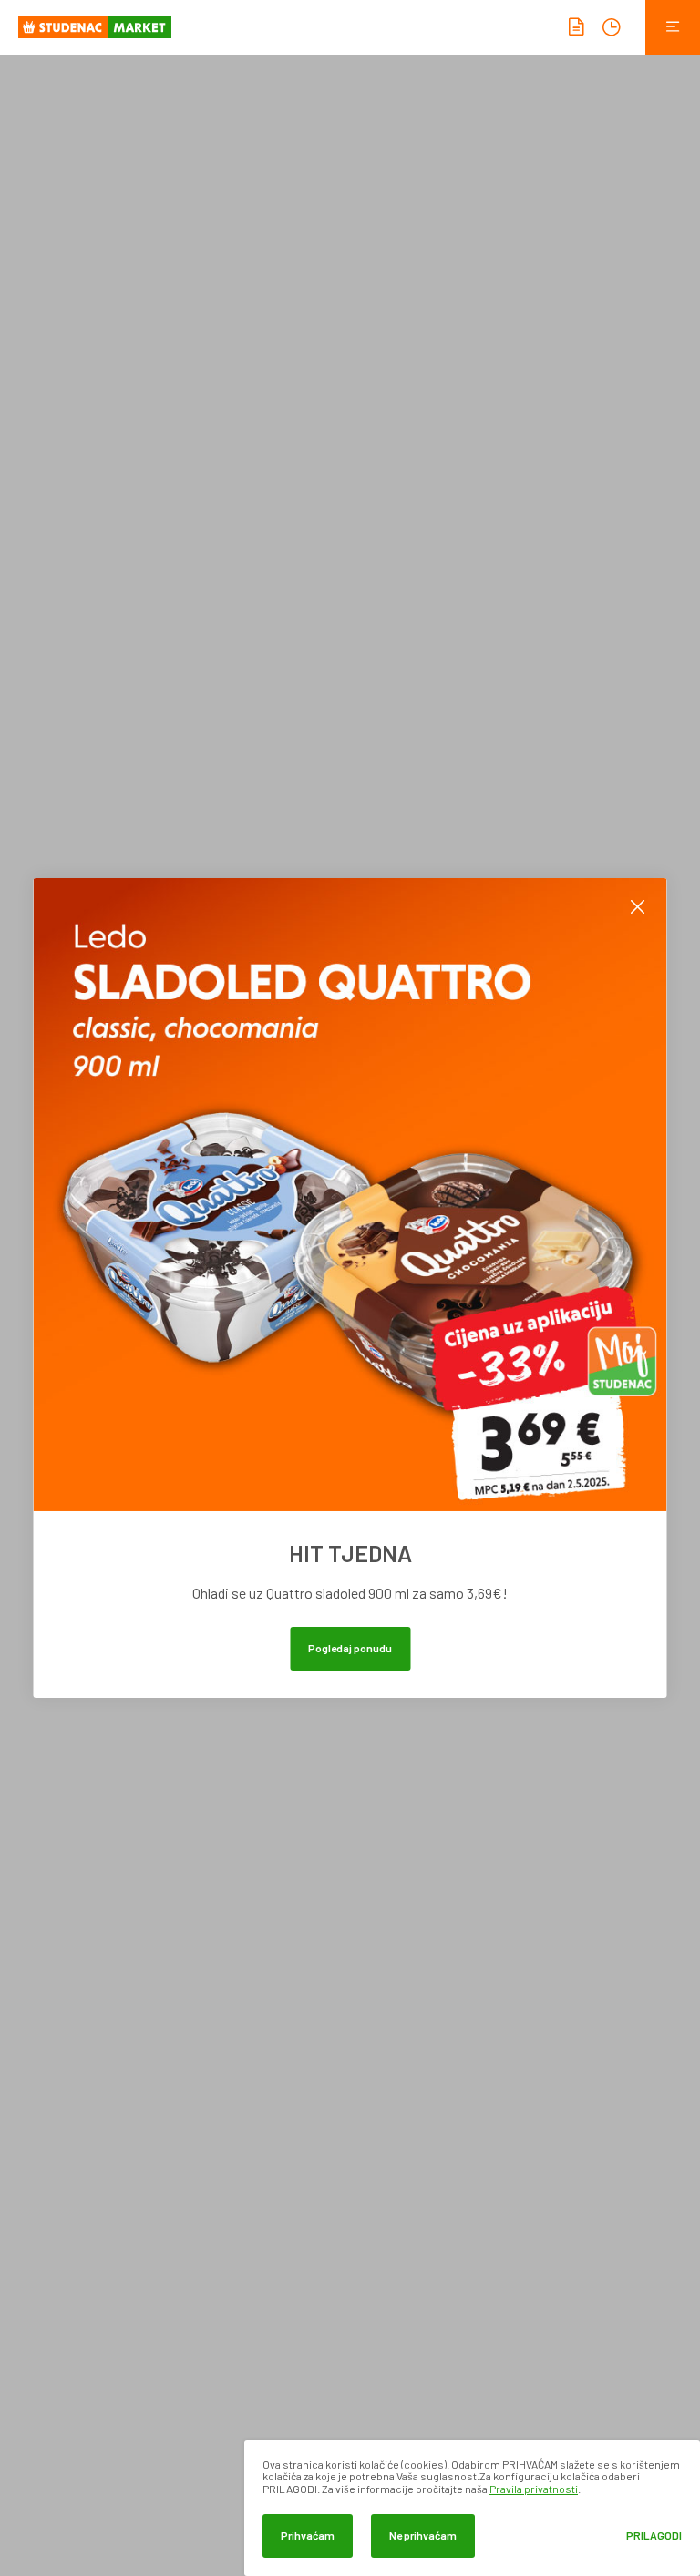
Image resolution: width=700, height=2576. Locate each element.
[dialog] (472, 2508)
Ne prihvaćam (423, 2535)
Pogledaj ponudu (350, 1648)
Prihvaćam (308, 2535)
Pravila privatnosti (534, 2489)
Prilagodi (654, 2535)
